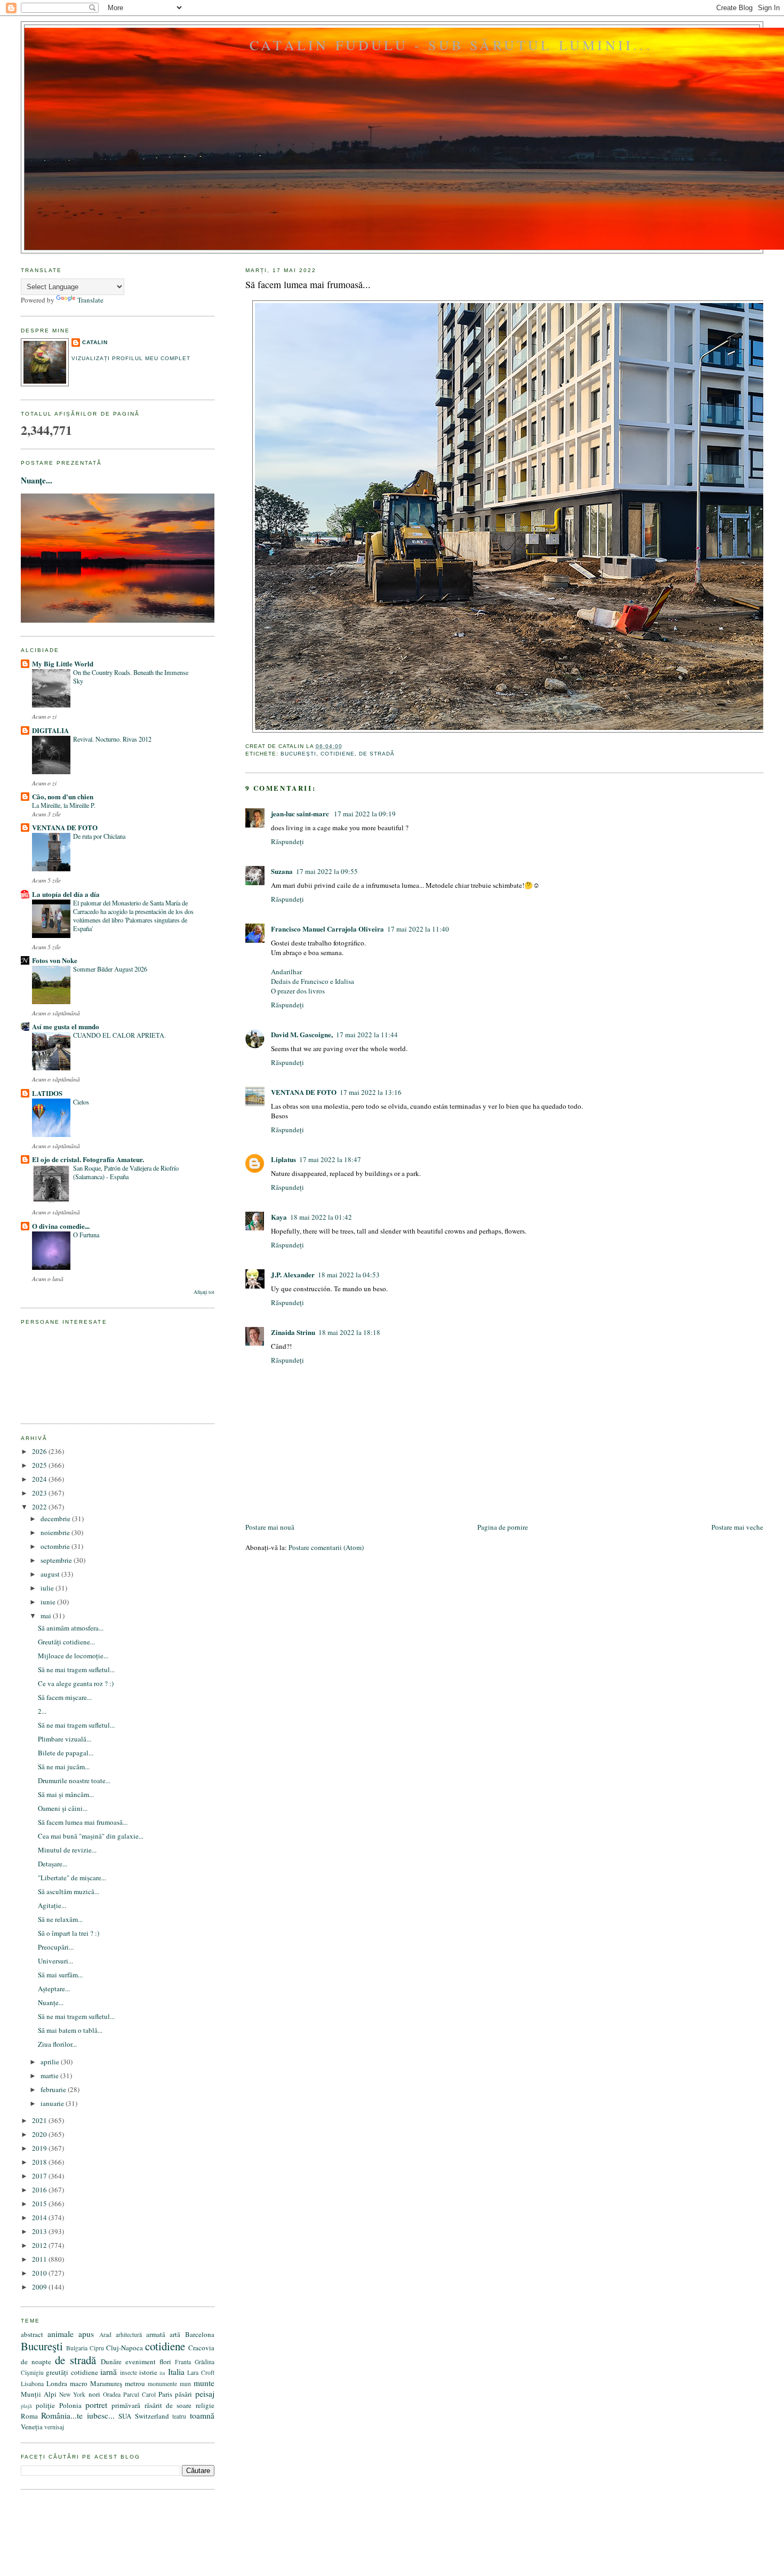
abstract (32, 2334)
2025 (40, 1465)
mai (47, 1616)
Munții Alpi (39, 2394)
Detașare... (53, 1864)
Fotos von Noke (55, 960)
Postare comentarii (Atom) (326, 1547)
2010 (40, 2273)
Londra (57, 2383)
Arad (105, 2335)
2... (42, 1711)
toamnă (202, 2415)
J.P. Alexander (293, 1274)
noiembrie (56, 1532)
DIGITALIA (50, 730)
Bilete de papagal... (66, 1753)
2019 (40, 2148)
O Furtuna (86, 1235)
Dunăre (111, 2362)
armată (156, 2334)
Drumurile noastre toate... (74, 1780)
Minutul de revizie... (67, 1850)
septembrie (57, 1560)
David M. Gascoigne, (302, 1034)
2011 (40, 2259)
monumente (162, 2384)
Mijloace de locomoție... (73, 1656)
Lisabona (32, 2384)
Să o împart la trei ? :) (69, 1933)
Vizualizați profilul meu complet (131, 358)
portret (96, 2405)
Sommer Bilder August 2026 (110, 969)
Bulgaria (77, 2348)
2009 (40, 2287)
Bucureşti (298, 754)
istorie (148, 2372)
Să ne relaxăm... (60, 1919)
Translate (90, 300)
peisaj (205, 2394)
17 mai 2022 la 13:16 (371, 1092)
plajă (26, 2406)
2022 (40, 1507)
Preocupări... (56, 1947)
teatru (179, 2416)
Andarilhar (286, 972)
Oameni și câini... (63, 1808)
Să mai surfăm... (60, 1975)
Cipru (97, 2348)
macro (79, 2383)
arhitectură (129, 2335)
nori (94, 2394)
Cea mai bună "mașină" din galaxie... (91, 1836)
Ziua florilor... (57, 2044)
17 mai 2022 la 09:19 (365, 814)
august (51, 1574)
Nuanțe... (37, 480)
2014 (40, 2217)
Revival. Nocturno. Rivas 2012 (112, 739)
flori (165, 2362)
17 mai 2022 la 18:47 (330, 1159)
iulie (48, 1588)
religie (205, 2405)
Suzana (282, 871)
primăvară (126, 2405)
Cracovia (201, 2348)
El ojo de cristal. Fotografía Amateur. (88, 1159)
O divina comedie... (61, 1226)
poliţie (45, 2405)
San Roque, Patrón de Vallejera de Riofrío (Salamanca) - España (126, 1172)
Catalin (95, 342)
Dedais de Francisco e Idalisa (313, 981)
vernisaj (54, 2427)
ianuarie (53, 2103)
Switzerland (152, 2416)
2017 (40, 2176)
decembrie (56, 1518)
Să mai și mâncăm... (66, 1794)
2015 (40, 2204)
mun (185, 2384)
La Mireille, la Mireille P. (64, 805)
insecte (129, 2372)
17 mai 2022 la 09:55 (327, 871)
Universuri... (55, 1961)
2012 (40, 2245)
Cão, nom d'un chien (63, 796)
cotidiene (338, 754)
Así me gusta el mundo (66, 1026)
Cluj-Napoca (125, 2348)
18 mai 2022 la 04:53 (349, 1275)
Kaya (279, 1217)
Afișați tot (204, 1292)
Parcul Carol (139, 2394)
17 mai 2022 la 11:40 (418, 929)
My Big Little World (63, 663)
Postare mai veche (737, 1527)
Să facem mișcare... (65, 1697)
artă (175, 2334)
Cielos (81, 1102)
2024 (40, 1479)
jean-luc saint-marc (301, 813)
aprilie (51, 2062)
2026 (40, 1451)
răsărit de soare (168, 2405)
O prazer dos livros (298, 991)
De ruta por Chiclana (99, 836)
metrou (135, 2383)
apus (86, 2334)
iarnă (109, 2372)
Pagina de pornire (503, 1527)
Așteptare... (54, 1989)
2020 (40, 2134)
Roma (29, 2416)
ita (162, 2373)
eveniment (141, 2362)
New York (72, 2394)
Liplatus (283, 1159)
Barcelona (200, 2334)
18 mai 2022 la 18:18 (349, 1332)
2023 (40, 1493)
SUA (125, 2416)
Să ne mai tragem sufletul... (76, 1669)
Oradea (112, 2394)
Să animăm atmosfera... (71, 1628)
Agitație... (52, 1905)
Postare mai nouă (270, 1527)
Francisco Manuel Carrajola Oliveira (327, 929)
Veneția (32, 2427)
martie (50, 2076)
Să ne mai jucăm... (64, 1767)
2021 (40, 2120)
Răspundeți (287, 841)
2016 (40, 2190)
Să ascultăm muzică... (69, 1891)
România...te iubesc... (78, 2415)
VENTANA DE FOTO (304, 1092)
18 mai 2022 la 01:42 (321, 1217)
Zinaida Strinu (293, 1332)
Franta (183, 2362)
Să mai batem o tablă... (70, 2030)
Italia (176, 2372)
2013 (40, 2231)
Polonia (70, 2405)
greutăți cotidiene (72, 2372)
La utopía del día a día (66, 894)
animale (61, 2334)
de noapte (36, 2362)
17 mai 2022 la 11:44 (367, 1035)
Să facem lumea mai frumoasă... (308, 284)
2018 (40, 2162)
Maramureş (106, 2383)
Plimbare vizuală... (65, 1739)
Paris (165, 2394)
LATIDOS (47, 1093)
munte (204, 2383)
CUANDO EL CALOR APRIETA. (119, 1035)
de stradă (377, 754)
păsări (183, 2394)
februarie (54, 2089)
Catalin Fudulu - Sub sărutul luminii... (451, 45)
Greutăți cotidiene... (66, 1642)
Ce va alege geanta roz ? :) (76, 1683)
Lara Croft (201, 2372)
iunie (49, 1602)
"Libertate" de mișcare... (72, 1878)
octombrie (56, 1546)
